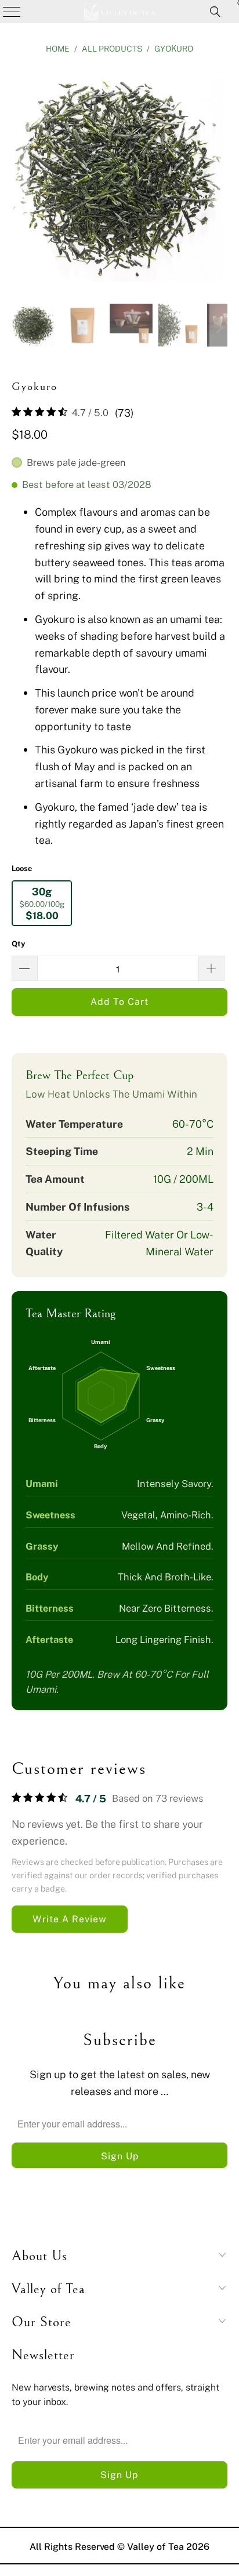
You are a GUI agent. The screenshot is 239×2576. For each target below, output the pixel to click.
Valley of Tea (155, 2546)
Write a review (70, 1919)
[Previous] (20, 176)
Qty (19, 943)
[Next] (219, 176)
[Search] (215, 12)
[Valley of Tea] (119, 12)
